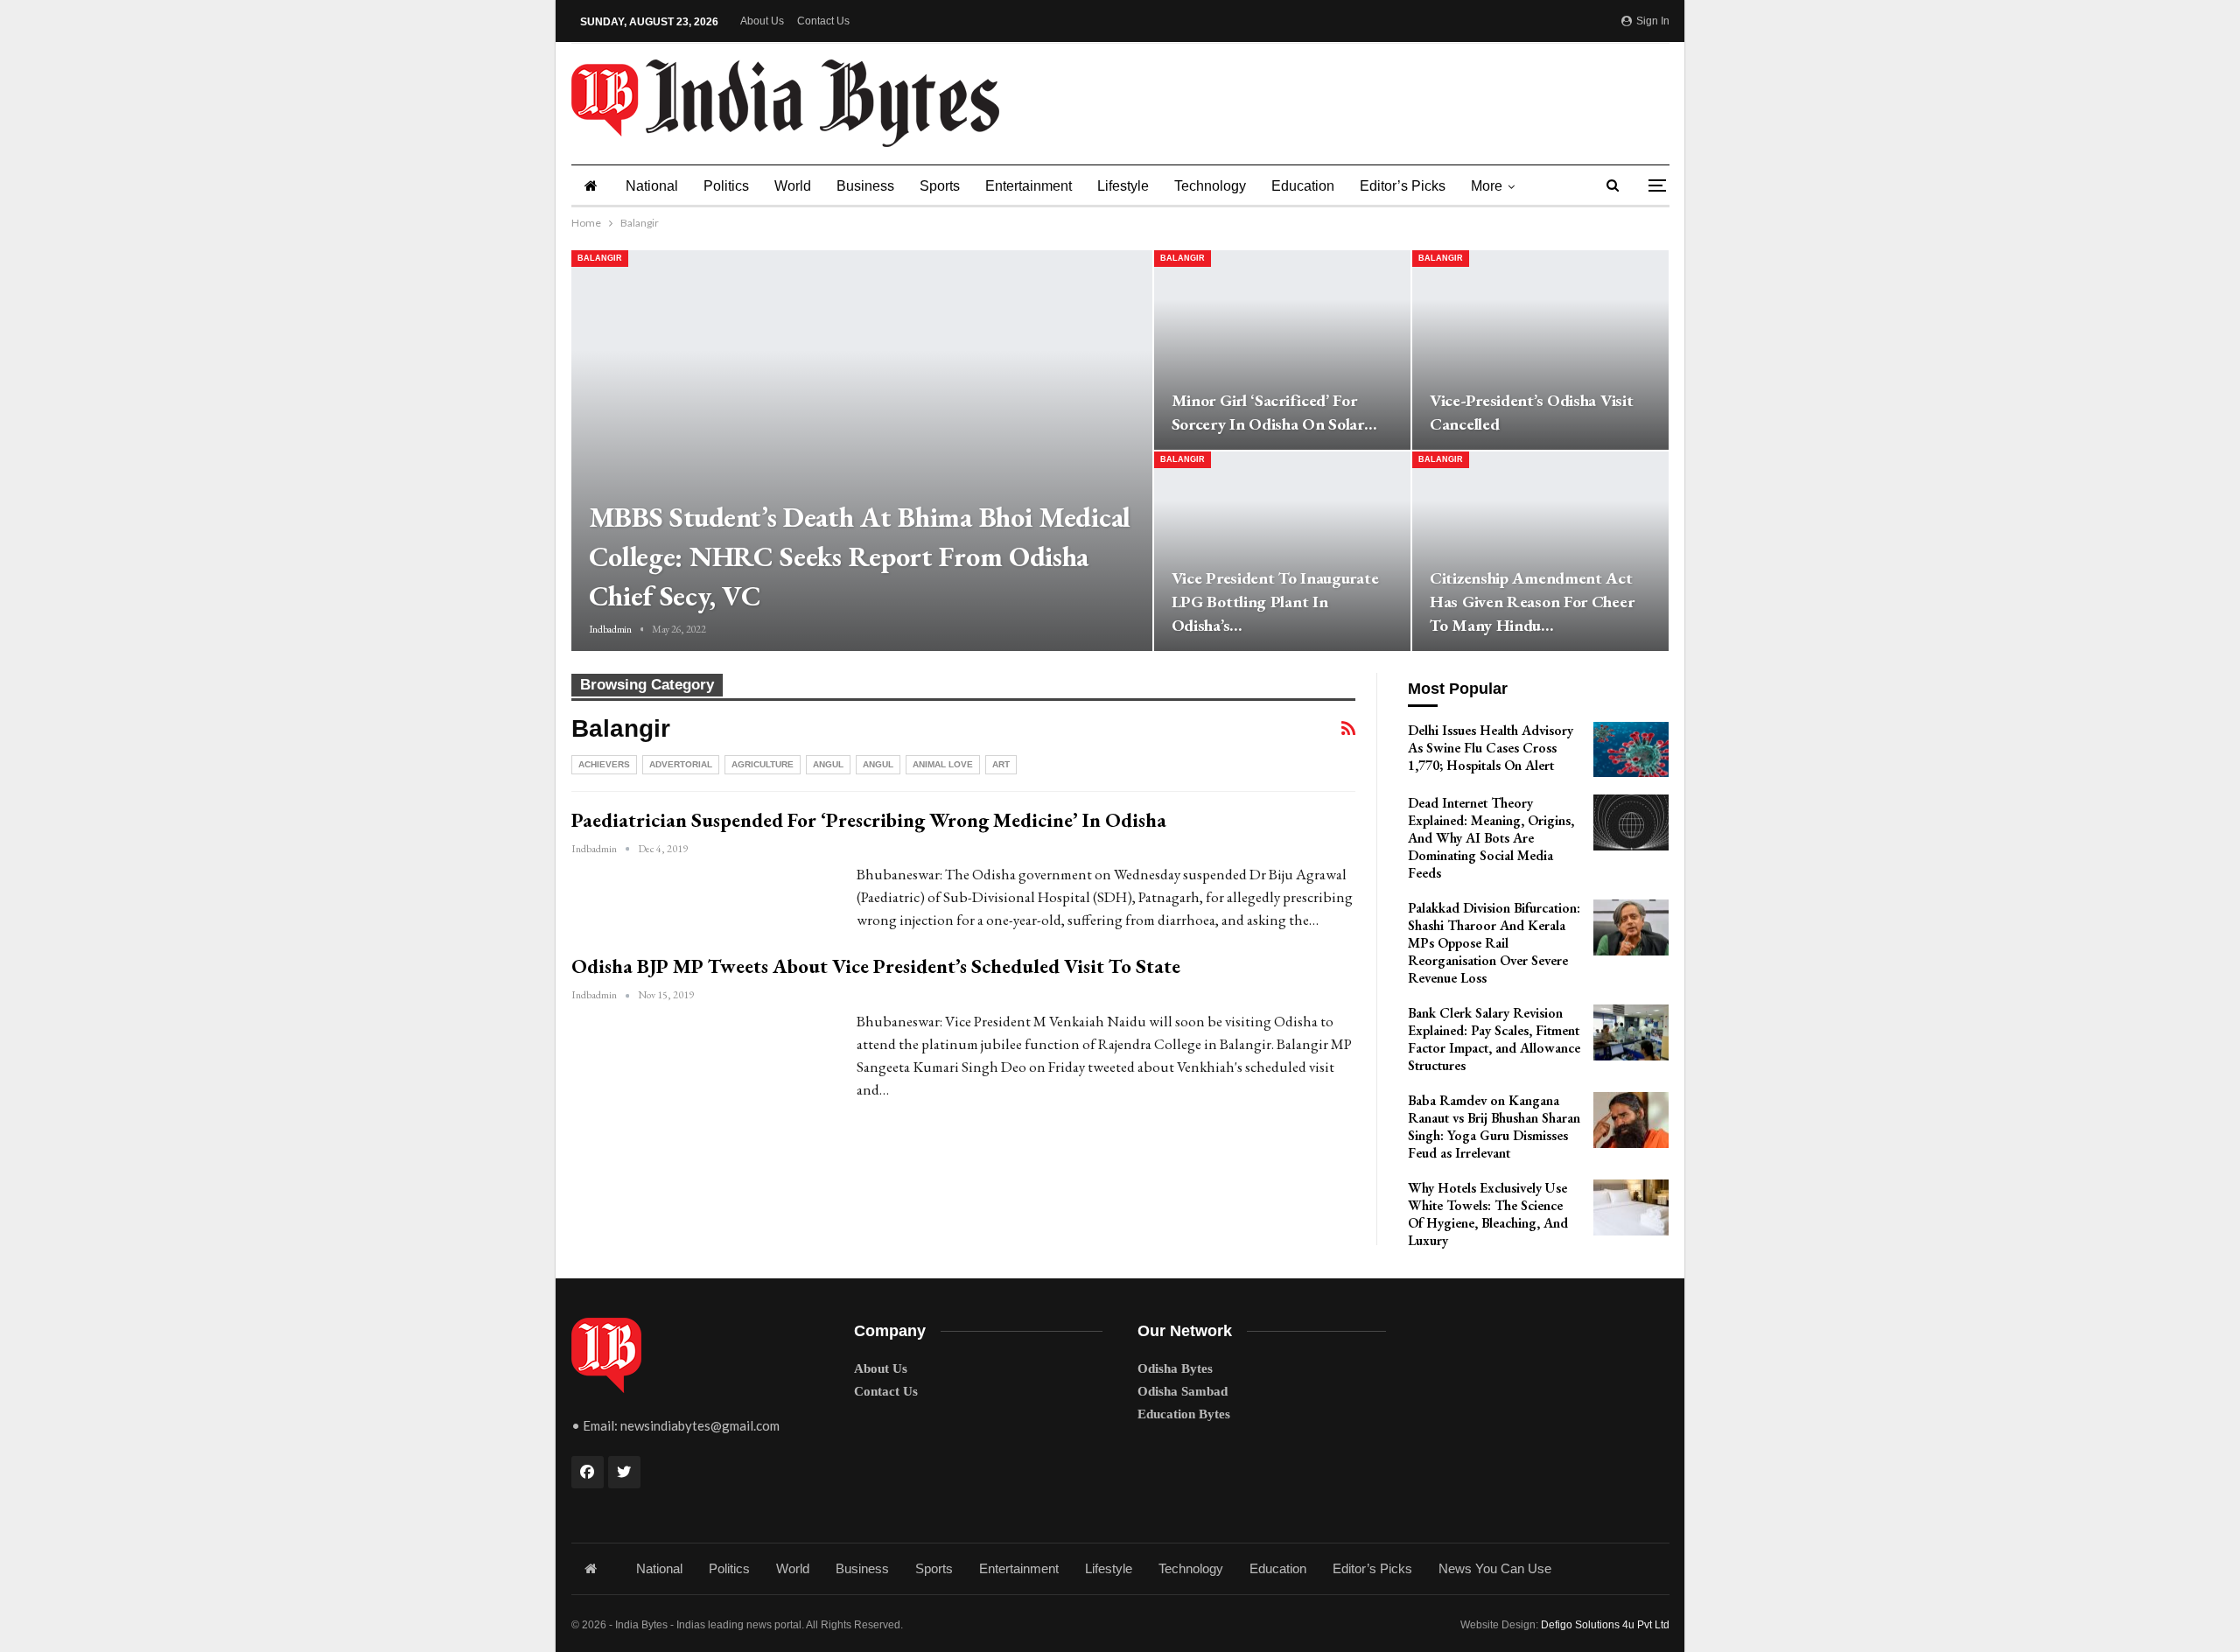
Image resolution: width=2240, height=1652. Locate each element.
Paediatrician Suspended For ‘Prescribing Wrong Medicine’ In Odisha (869, 820)
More (1487, 186)
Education (1303, 186)
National (652, 186)
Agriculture (763, 764)
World (793, 186)
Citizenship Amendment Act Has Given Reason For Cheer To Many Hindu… (1532, 602)
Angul (828, 764)
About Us (762, 21)
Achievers (604, 764)
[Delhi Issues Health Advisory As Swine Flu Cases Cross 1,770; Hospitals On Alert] (1631, 750)
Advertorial (681, 764)
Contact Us (823, 21)
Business (865, 186)
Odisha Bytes (1175, 1368)
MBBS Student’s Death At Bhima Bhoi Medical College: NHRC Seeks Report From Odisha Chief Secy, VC (860, 556)
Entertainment (1029, 186)
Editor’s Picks (1403, 186)
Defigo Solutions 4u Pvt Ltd (1605, 1625)
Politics (726, 186)
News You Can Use (1495, 1568)
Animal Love (943, 764)
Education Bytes (1184, 1414)
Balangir (600, 258)
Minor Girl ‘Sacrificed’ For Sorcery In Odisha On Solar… (1274, 412)
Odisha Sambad (1183, 1391)
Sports (940, 186)
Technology (1210, 186)
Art (1001, 764)
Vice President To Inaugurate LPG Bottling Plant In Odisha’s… (1275, 602)
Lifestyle (1123, 186)
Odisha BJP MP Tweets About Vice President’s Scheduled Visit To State (876, 966)
